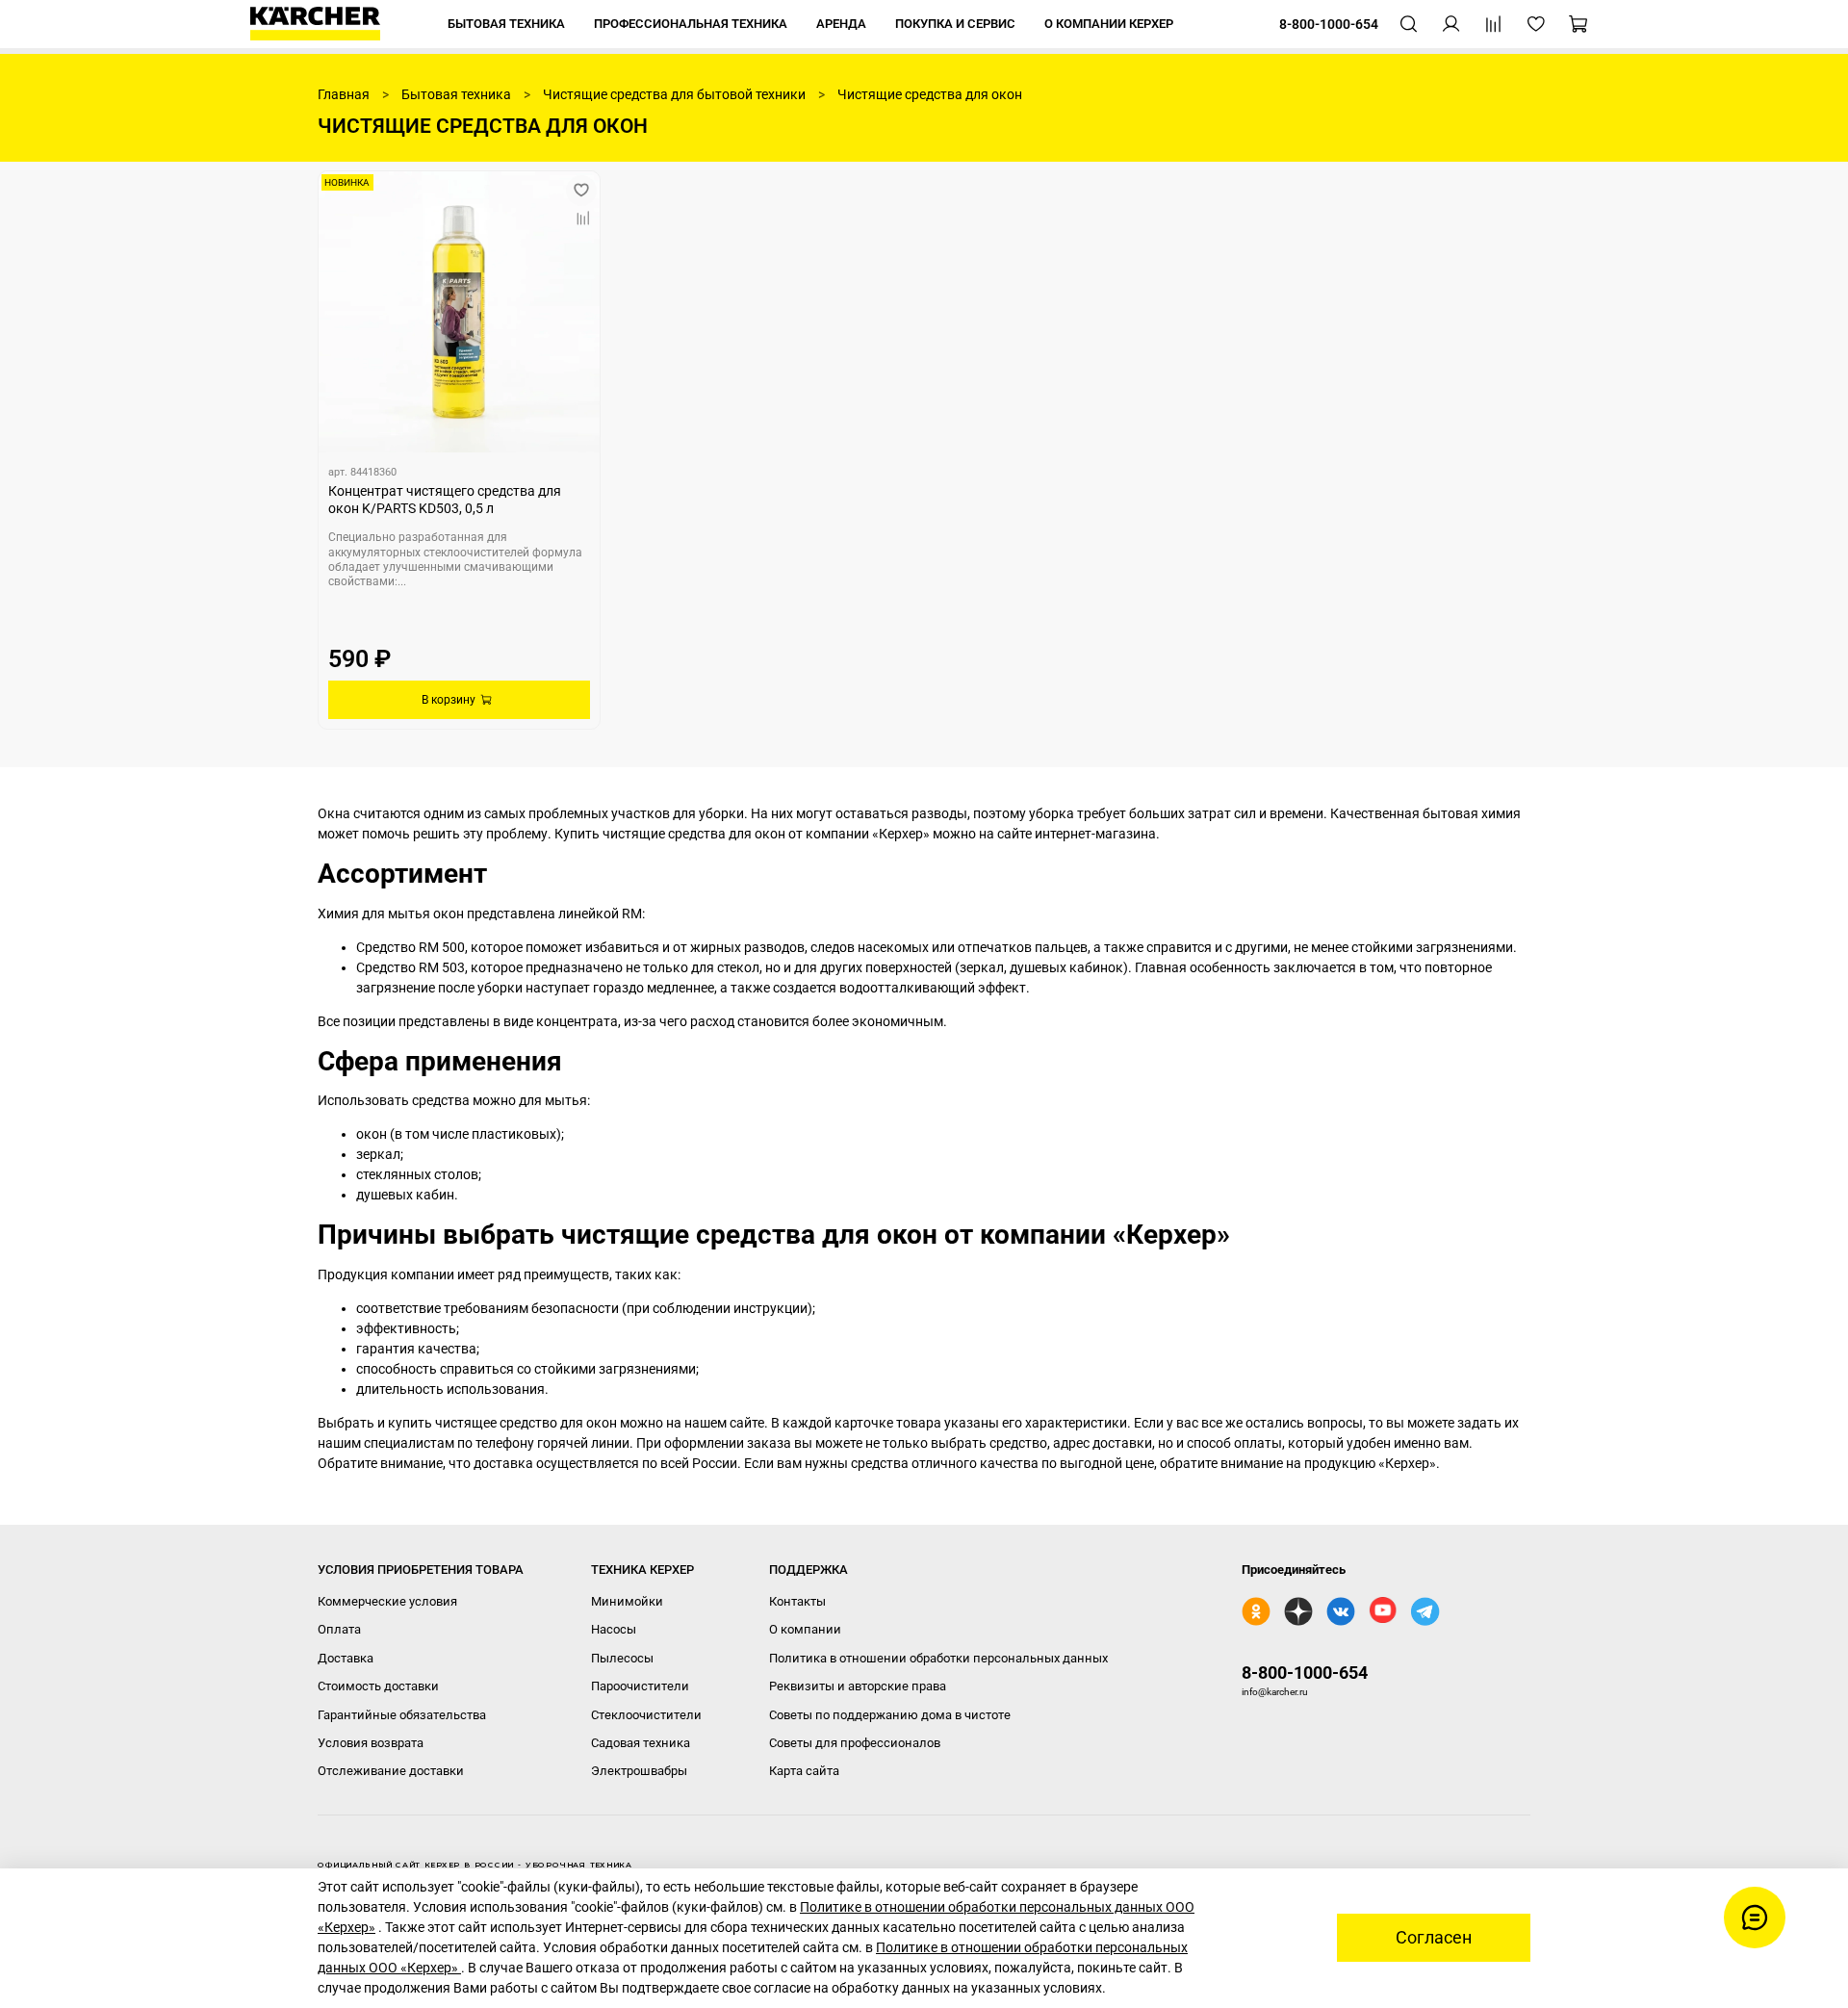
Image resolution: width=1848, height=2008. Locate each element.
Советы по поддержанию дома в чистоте (890, 1715)
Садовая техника (641, 1743)
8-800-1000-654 (1305, 1673)
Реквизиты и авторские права (858, 1686)
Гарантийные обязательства (402, 1715)
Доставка (346, 1658)
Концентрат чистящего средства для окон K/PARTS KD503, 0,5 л (445, 500)
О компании (805, 1629)
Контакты (797, 1601)
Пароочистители (640, 1686)
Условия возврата (371, 1743)
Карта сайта (804, 1771)
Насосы (614, 1629)
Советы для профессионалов (855, 1743)
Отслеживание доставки (391, 1771)
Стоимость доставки (378, 1686)
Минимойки (627, 1601)
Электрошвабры (639, 1771)
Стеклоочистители (646, 1715)
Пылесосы (622, 1658)
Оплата (339, 1629)
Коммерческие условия (387, 1601)
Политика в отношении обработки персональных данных (938, 1658)
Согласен (1434, 1938)
